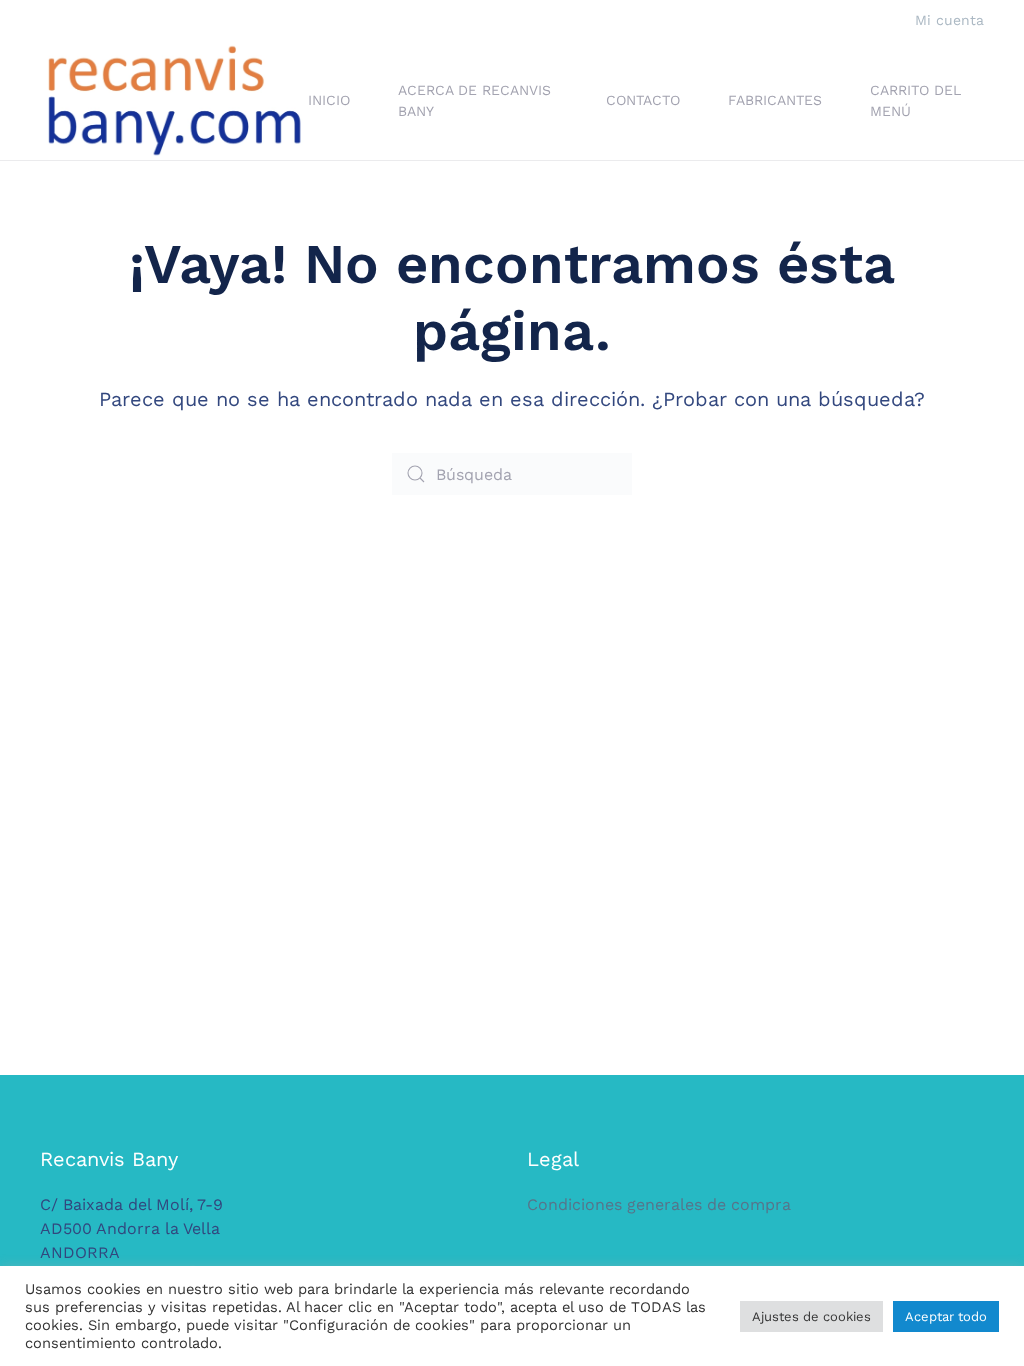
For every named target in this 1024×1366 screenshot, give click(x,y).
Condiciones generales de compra (659, 1204)
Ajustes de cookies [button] (811, 1316)
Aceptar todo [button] (946, 1316)
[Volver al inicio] (174, 100)
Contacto (643, 100)
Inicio (329, 100)
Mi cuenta (949, 20)
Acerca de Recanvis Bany (474, 100)
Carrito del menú (915, 100)
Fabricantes (775, 100)
